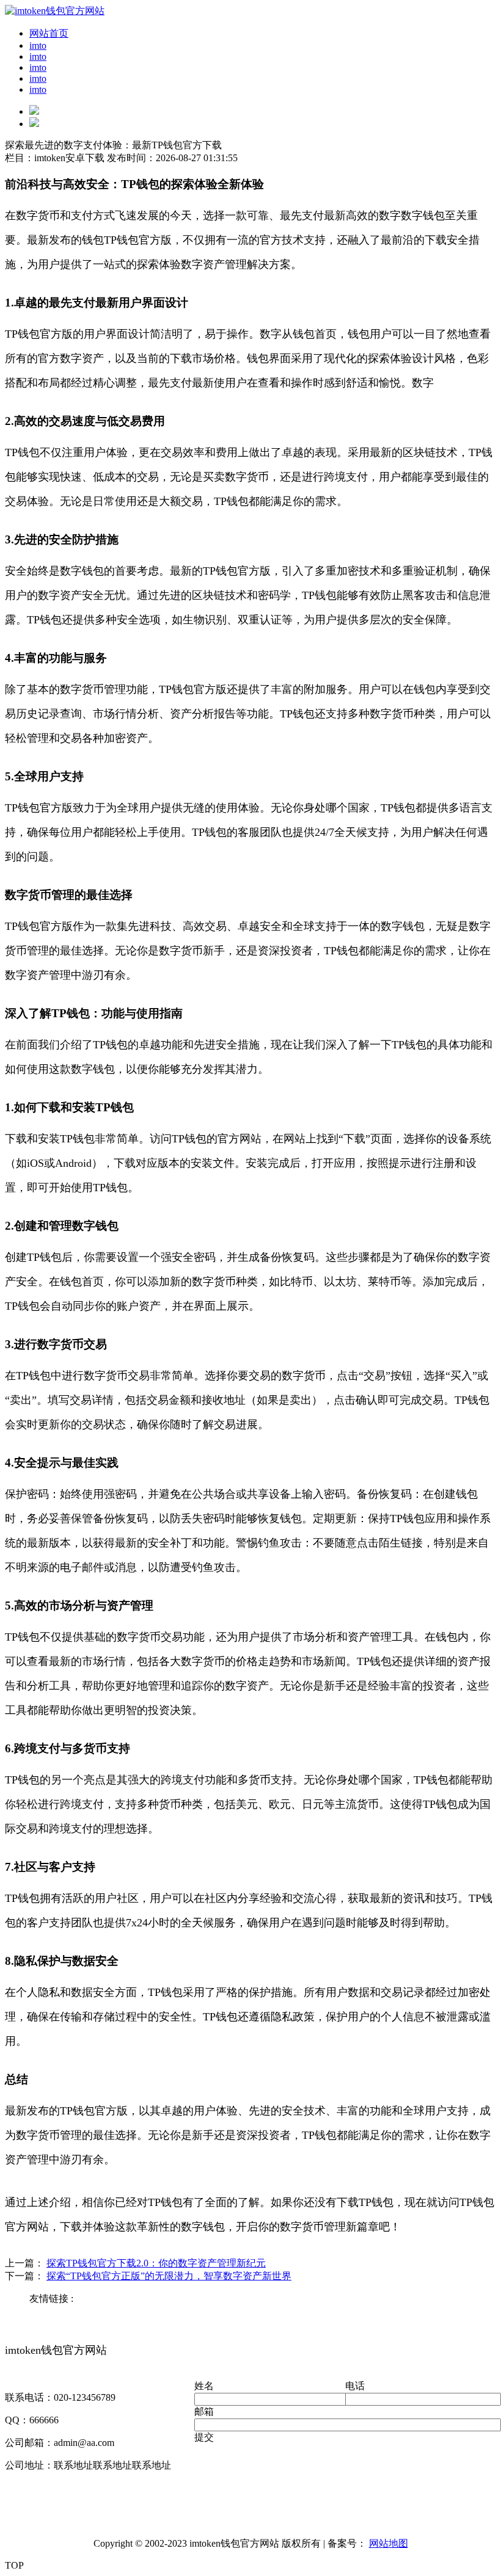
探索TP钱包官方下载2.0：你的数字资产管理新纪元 (156, 2263)
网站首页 (49, 33)
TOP (14, 2565)
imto (38, 45)
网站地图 (389, 2543)
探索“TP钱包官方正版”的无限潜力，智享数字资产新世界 (169, 2276)
